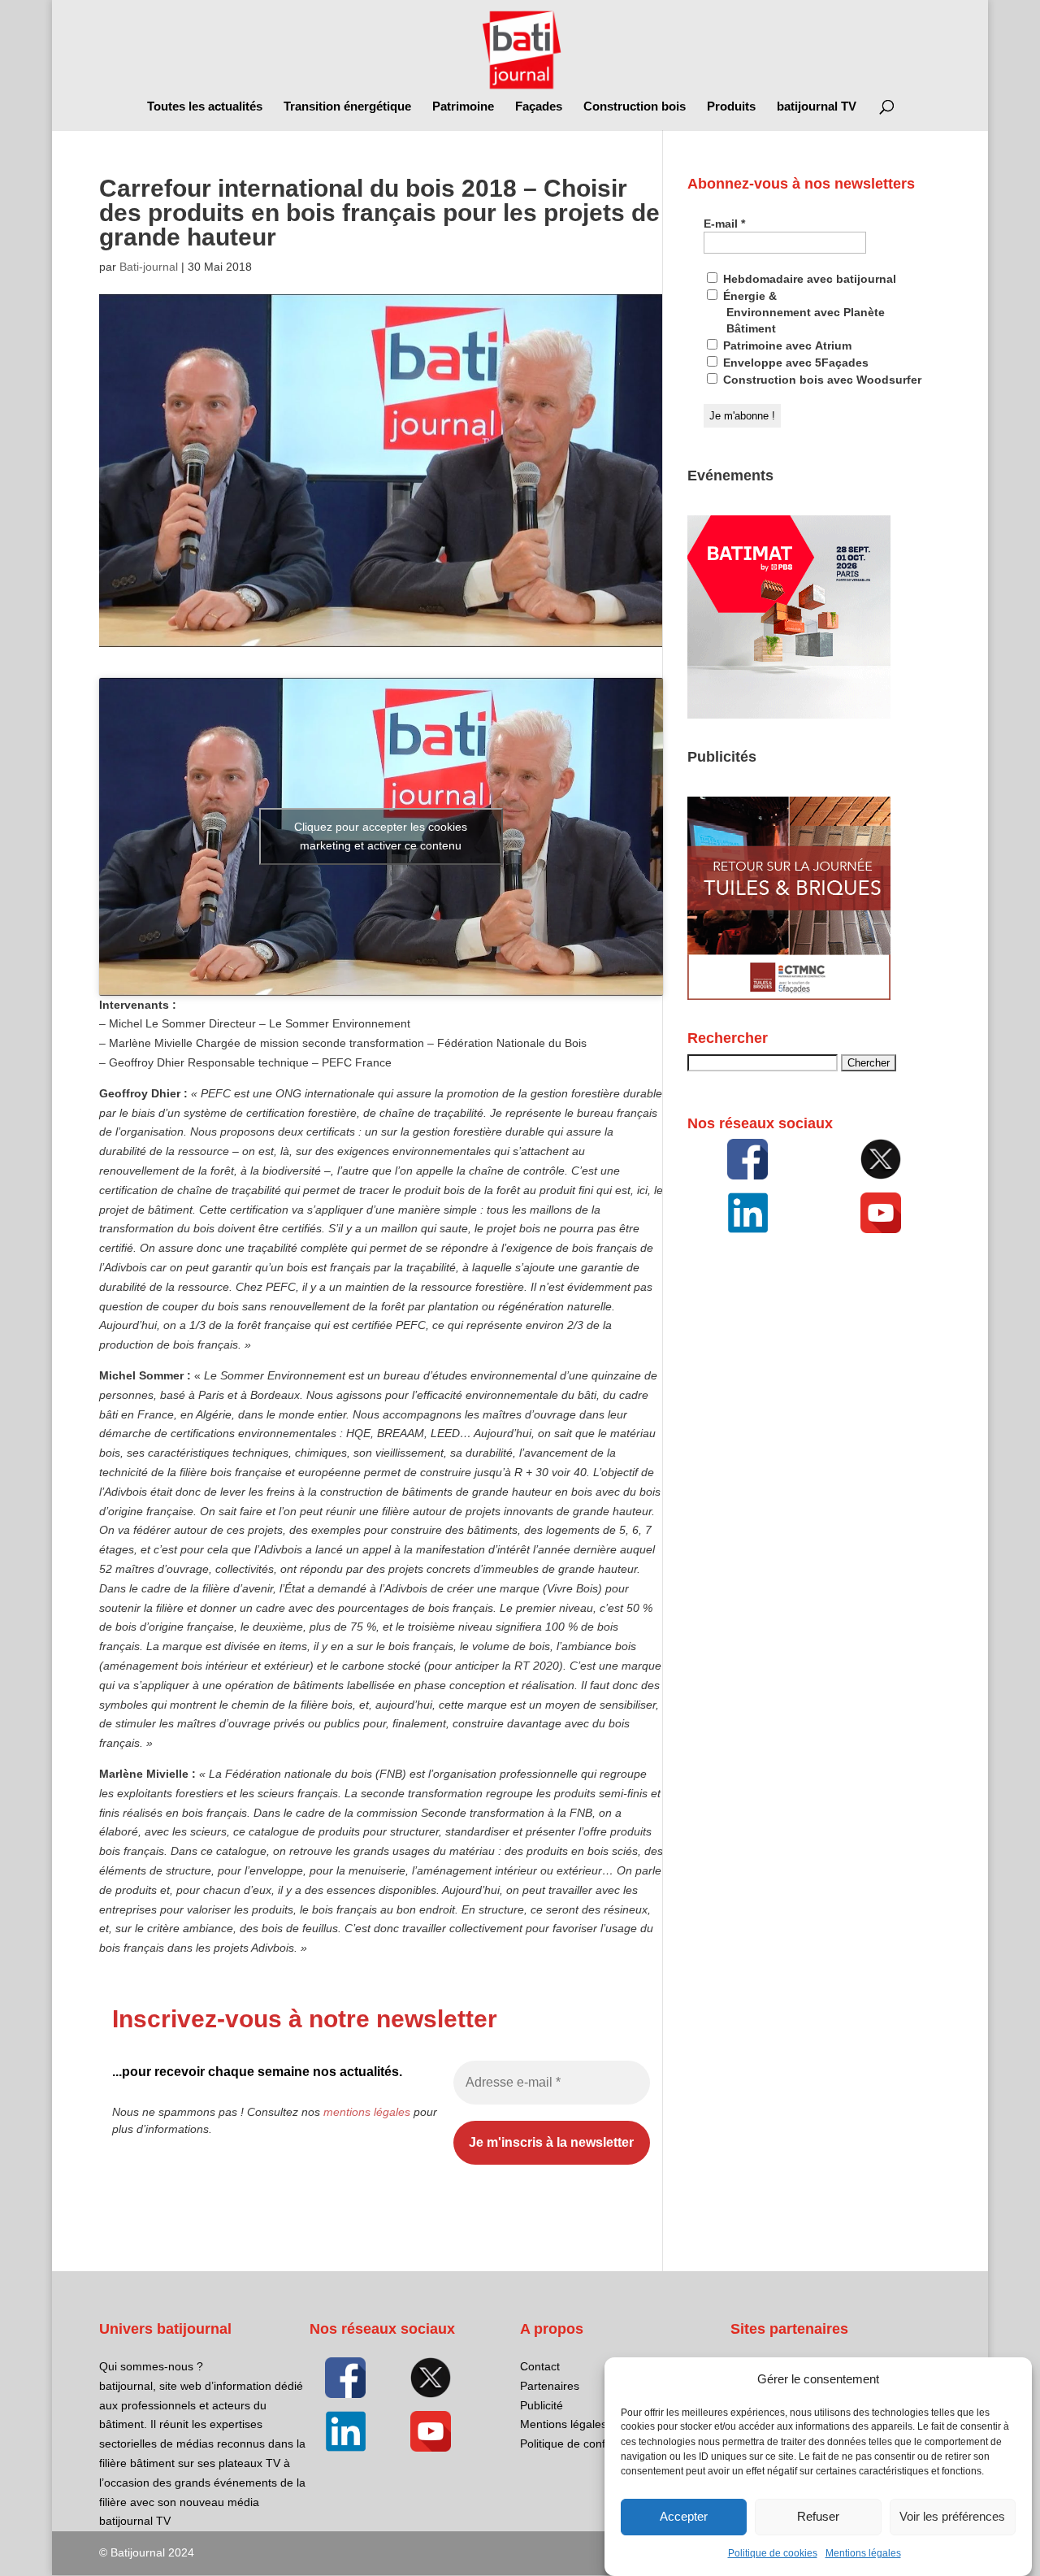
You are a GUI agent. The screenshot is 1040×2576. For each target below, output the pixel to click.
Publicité (542, 2405)
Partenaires (550, 2386)
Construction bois (635, 107)
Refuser (818, 2517)
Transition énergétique (347, 107)
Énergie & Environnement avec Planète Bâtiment (802, 312)
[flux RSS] (747, 1159)
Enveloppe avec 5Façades (794, 363)
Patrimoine (463, 107)
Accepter (684, 2517)
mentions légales (367, 2112)
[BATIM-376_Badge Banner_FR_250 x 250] (789, 715)
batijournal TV (817, 107)
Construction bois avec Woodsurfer (821, 380)
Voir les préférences (952, 2517)
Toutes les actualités (205, 107)
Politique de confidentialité (587, 2444)
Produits (731, 107)
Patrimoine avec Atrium (786, 345)
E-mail (724, 224)
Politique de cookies (773, 2553)
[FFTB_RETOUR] (789, 996)
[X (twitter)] (881, 1159)
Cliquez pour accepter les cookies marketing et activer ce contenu (381, 836)
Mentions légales (863, 2553)
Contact (540, 2366)
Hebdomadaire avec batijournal (808, 279)
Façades (539, 107)
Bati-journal (149, 267)
